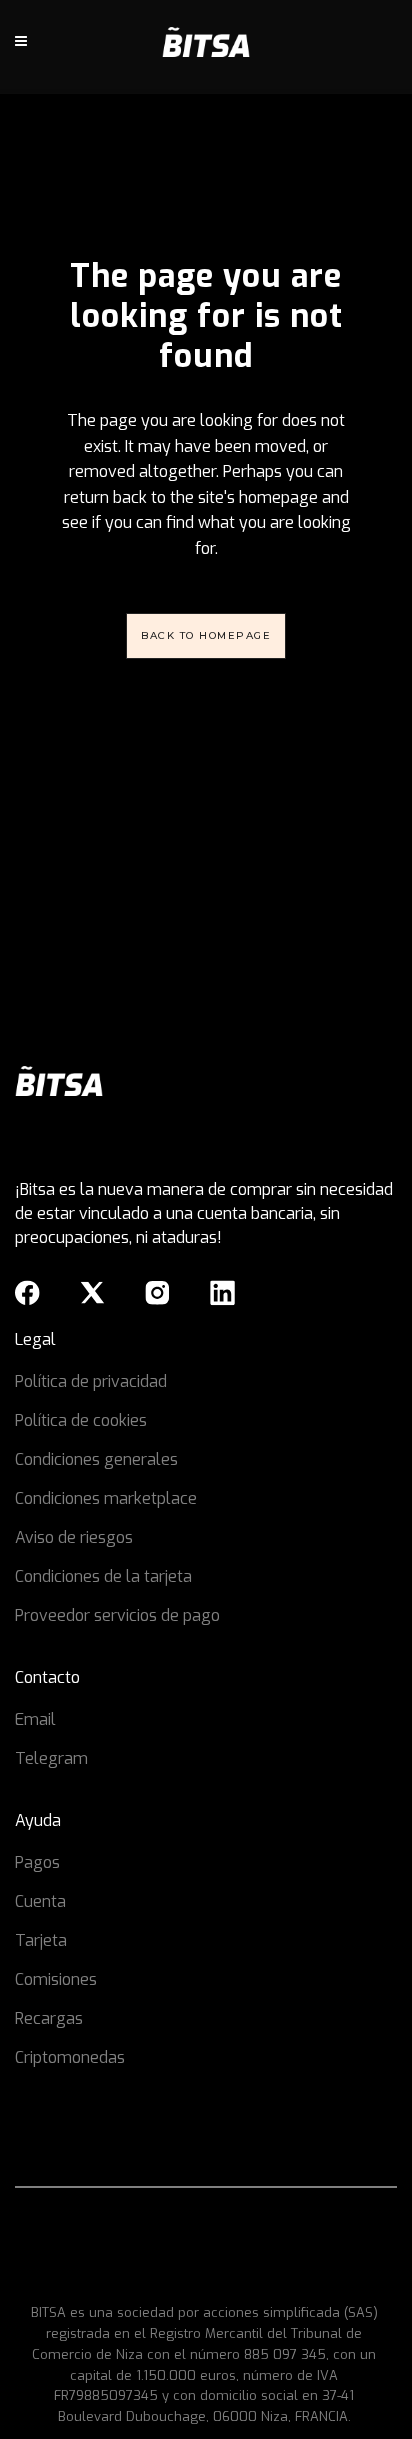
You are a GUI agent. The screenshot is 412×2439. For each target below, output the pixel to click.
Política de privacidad (91, 1381)
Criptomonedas (70, 2057)
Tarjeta (41, 1940)
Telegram (51, 1758)
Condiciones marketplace (106, 1498)
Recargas (49, 2018)
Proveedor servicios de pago (117, 1615)
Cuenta (40, 1901)
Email (35, 1719)
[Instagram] (157, 1293)
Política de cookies (81, 1420)
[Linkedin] (222, 1293)
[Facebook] (27, 1293)
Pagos (37, 1862)
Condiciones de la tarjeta (103, 1576)
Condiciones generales (96, 1459)
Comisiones (56, 1979)
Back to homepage (206, 635)
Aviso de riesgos (74, 1537)
